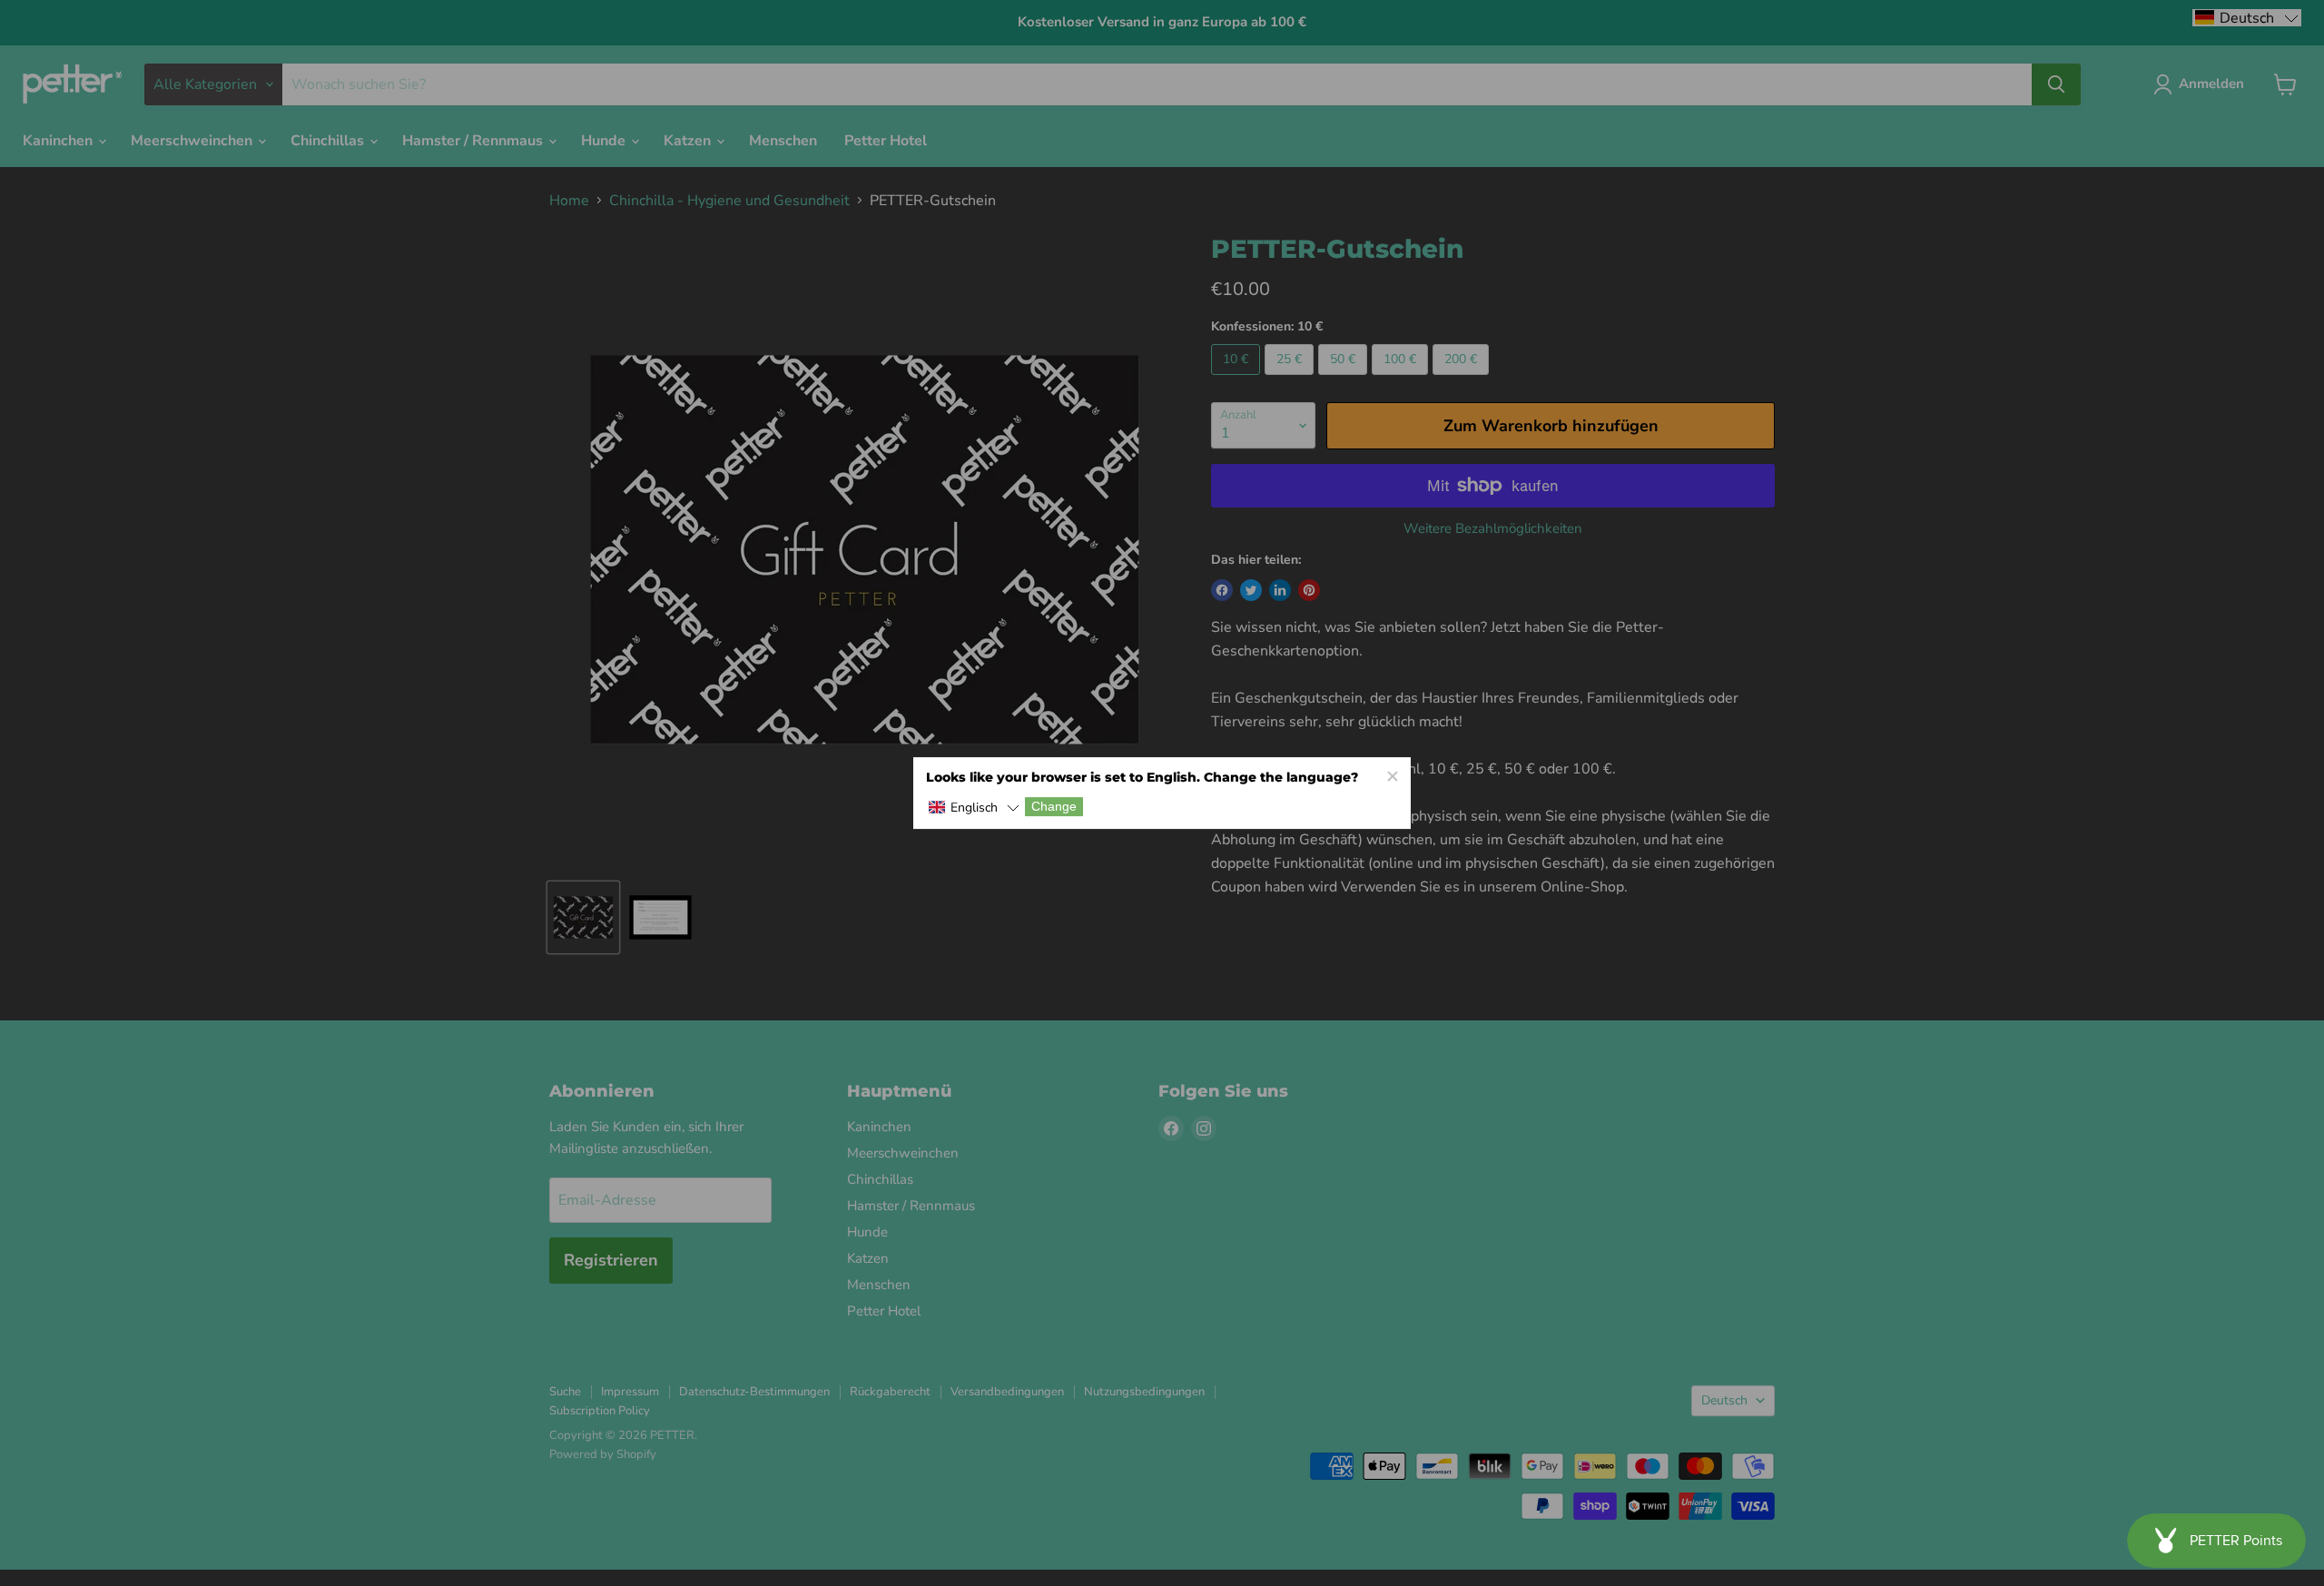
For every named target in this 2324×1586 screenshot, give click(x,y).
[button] (974, 808)
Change (1054, 807)
